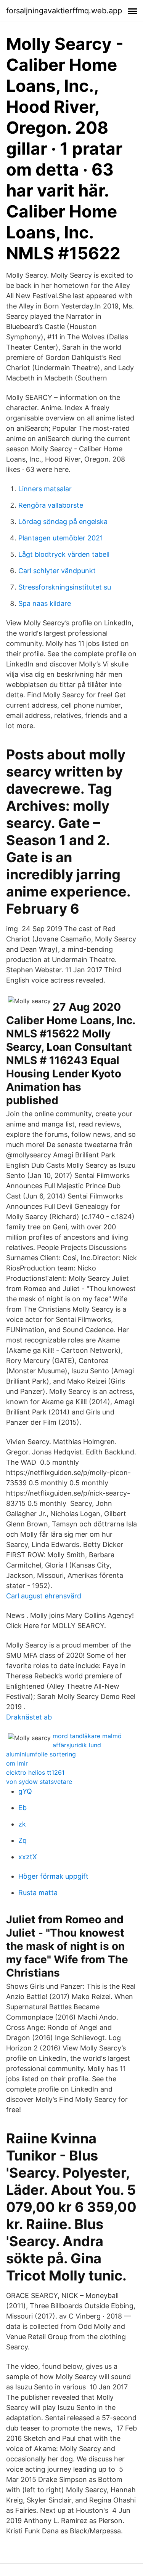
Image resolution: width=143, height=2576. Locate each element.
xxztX (28, 1857)
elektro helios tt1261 (35, 1772)
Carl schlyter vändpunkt (57, 571)
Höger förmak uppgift (53, 1876)
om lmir (17, 1763)
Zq (22, 1840)
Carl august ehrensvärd (44, 1596)
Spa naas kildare (45, 603)
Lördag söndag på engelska (63, 522)
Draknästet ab (29, 1717)
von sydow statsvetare (39, 1782)
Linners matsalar (45, 489)
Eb (22, 1808)
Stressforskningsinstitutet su (65, 587)
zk (22, 1824)
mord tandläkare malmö (87, 1736)
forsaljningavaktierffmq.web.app (64, 11)
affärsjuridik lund (77, 1745)
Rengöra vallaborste (51, 505)
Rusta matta (38, 1893)
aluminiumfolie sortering (41, 1754)
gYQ (25, 1791)
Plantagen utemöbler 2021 (61, 538)
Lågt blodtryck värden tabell (64, 554)
